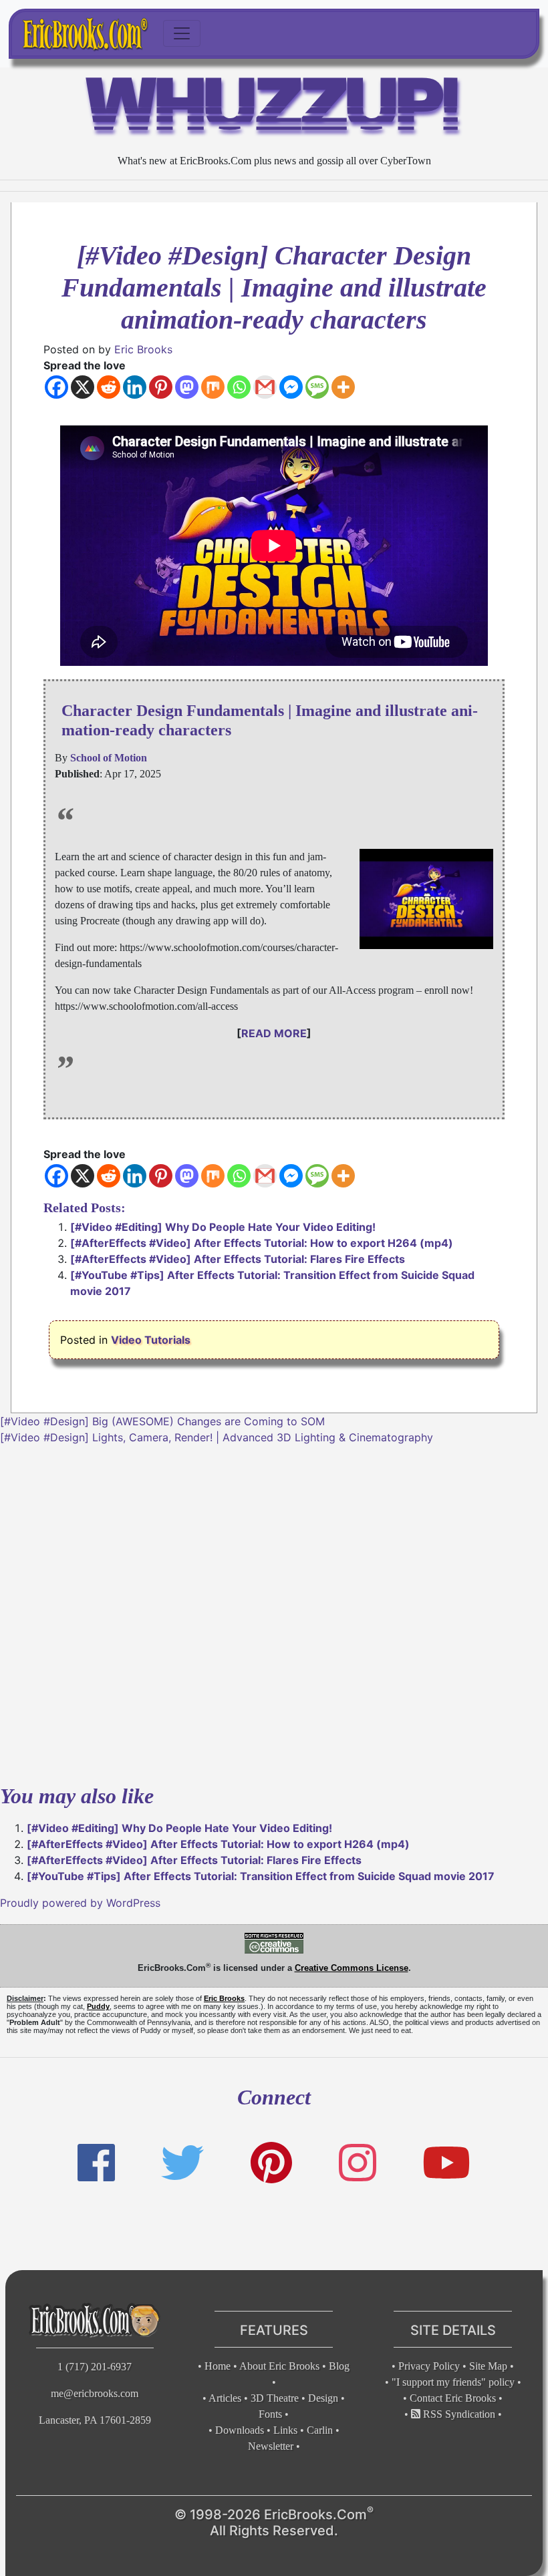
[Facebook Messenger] (291, 387)
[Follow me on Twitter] (182, 2163)
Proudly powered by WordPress (80, 1903)
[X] (83, 387)
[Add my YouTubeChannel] (446, 2163)
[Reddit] (109, 387)
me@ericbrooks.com (95, 2393)
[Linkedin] (135, 387)
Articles (225, 2398)
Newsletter (271, 2446)
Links (285, 2430)
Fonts (270, 2414)
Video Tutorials (151, 1340)
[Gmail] (265, 387)
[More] (343, 387)
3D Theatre (275, 2398)
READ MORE (274, 1033)
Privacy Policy (429, 2366)
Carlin (320, 2430)
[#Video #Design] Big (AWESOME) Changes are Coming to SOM (162, 1421)
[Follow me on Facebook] (96, 2163)
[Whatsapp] (239, 387)
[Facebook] (56, 387)
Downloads (240, 2430)
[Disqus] (274, 1612)
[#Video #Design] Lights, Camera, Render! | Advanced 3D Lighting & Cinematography (217, 1437)
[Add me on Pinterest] (271, 2163)
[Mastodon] (187, 387)
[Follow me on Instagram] (358, 2163)
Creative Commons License (352, 1968)
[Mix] (213, 387)
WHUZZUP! (274, 110)
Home (218, 2366)
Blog (339, 2366)
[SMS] (317, 387)
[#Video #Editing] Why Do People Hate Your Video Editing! (223, 1227)
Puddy (98, 2006)
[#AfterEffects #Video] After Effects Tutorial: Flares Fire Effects (238, 1259)
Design (323, 2398)
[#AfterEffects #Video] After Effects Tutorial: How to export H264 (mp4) (262, 1243)
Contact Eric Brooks (453, 2398)
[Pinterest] (161, 387)
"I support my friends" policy (453, 2382)
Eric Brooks (143, 349)
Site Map (488, 2366)
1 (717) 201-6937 (95, 2367)
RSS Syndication (458, 2414)
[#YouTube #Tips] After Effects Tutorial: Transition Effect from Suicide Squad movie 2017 (261, 1876)
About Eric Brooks (279, 2366)
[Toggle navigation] (182, 33)
